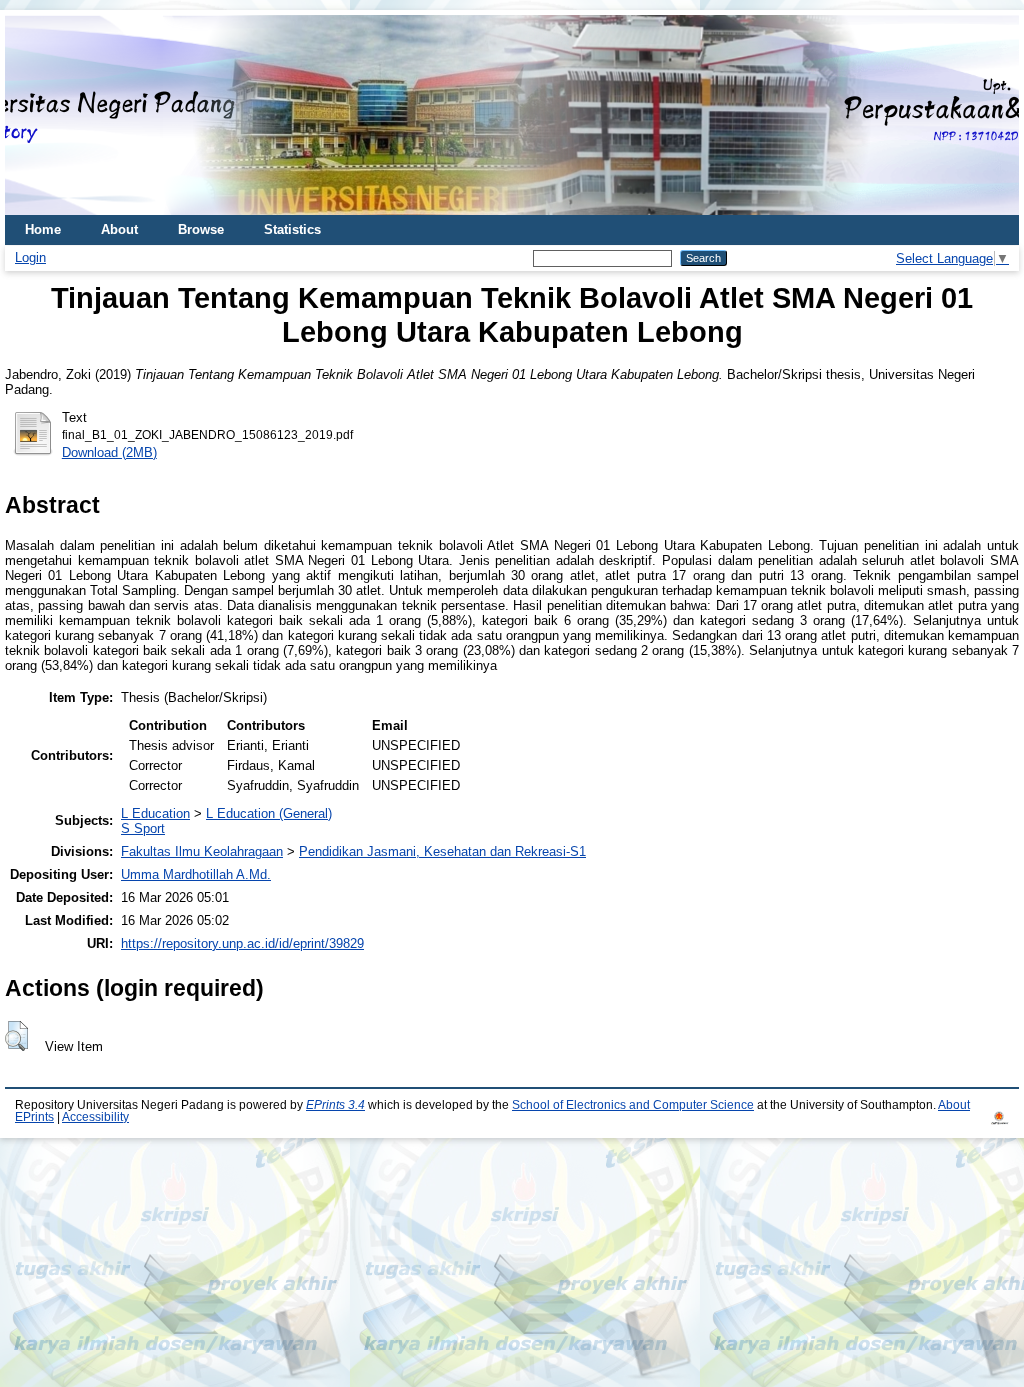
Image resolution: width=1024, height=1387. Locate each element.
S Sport (143, 828)
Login (30, 257)
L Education (155, 813)
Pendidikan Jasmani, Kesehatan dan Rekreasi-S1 (442, 851)
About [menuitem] (119, 229)
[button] (16, 1036)
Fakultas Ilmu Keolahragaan (202, 851)
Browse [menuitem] (201, 229)
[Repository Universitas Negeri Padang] (35, 115)
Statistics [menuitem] (292, 229)
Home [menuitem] (43, 229)
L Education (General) (269, 813)
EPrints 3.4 (335, 1105)
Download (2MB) (109, 452)
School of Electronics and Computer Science (633, 1105)
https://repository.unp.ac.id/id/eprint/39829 (242, 943)
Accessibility (95, 1117)
